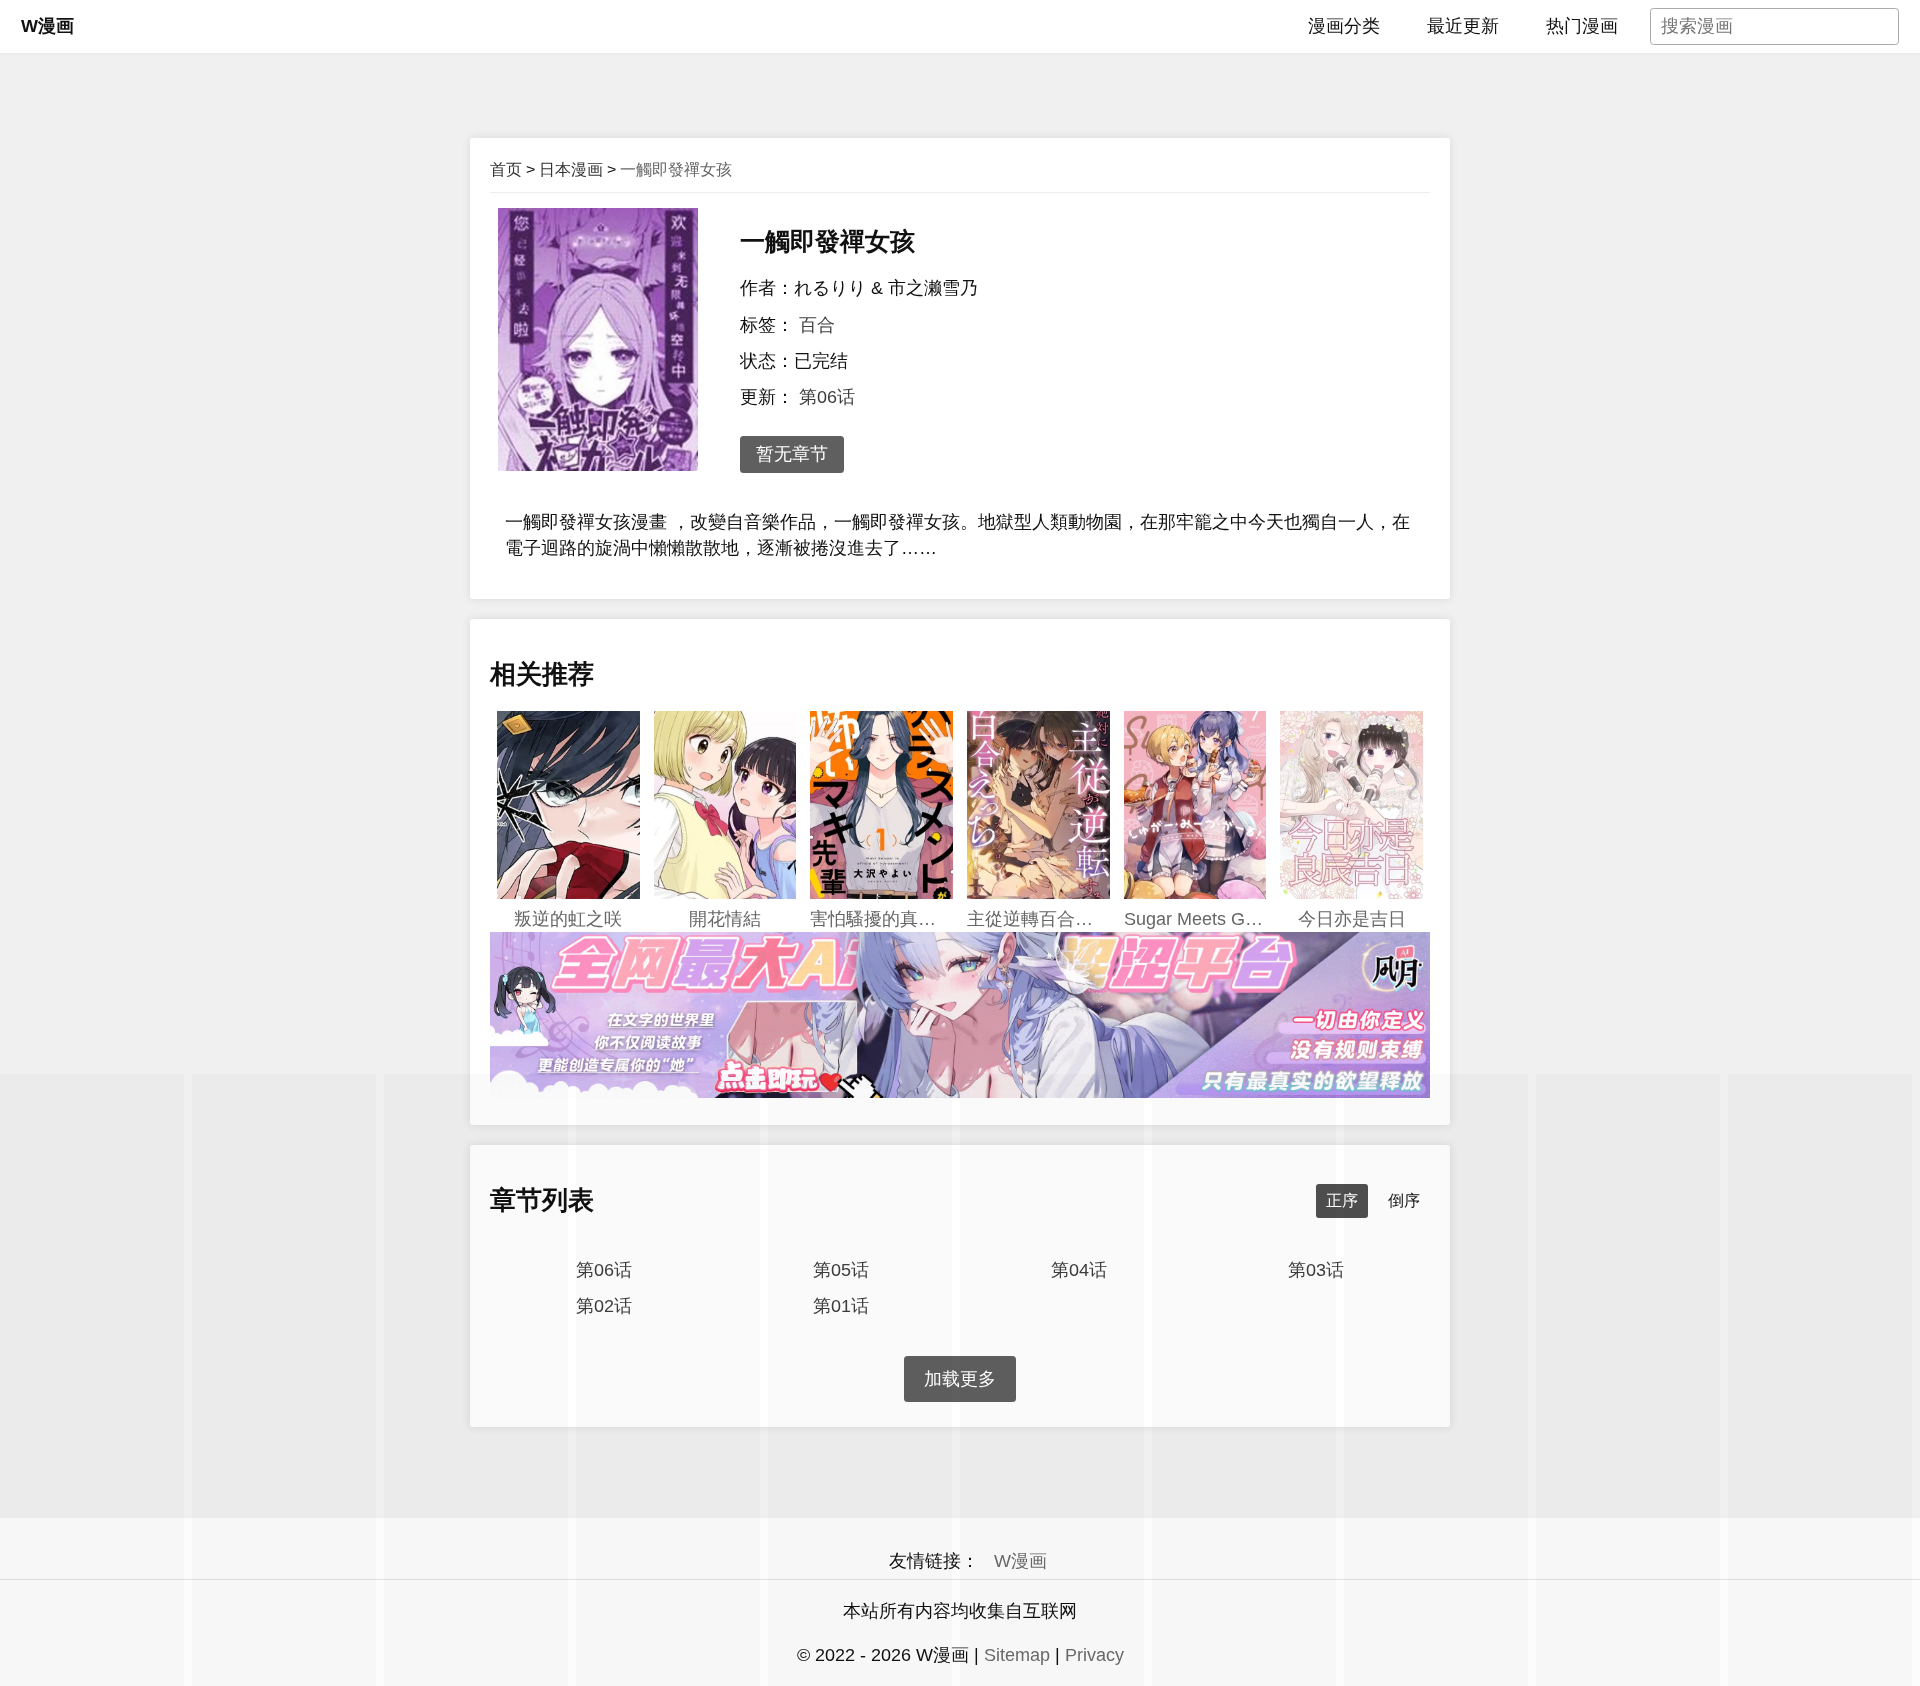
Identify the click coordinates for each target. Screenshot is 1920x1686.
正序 (1342, 1200)
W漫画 (47, 26)
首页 (506, 169)
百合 (817, 325)
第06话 (827, 397)
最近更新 (1463, 26)
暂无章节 (792, 454)
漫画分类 (1344, 26)
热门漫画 (1582, 26)
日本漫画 (571, 169)
